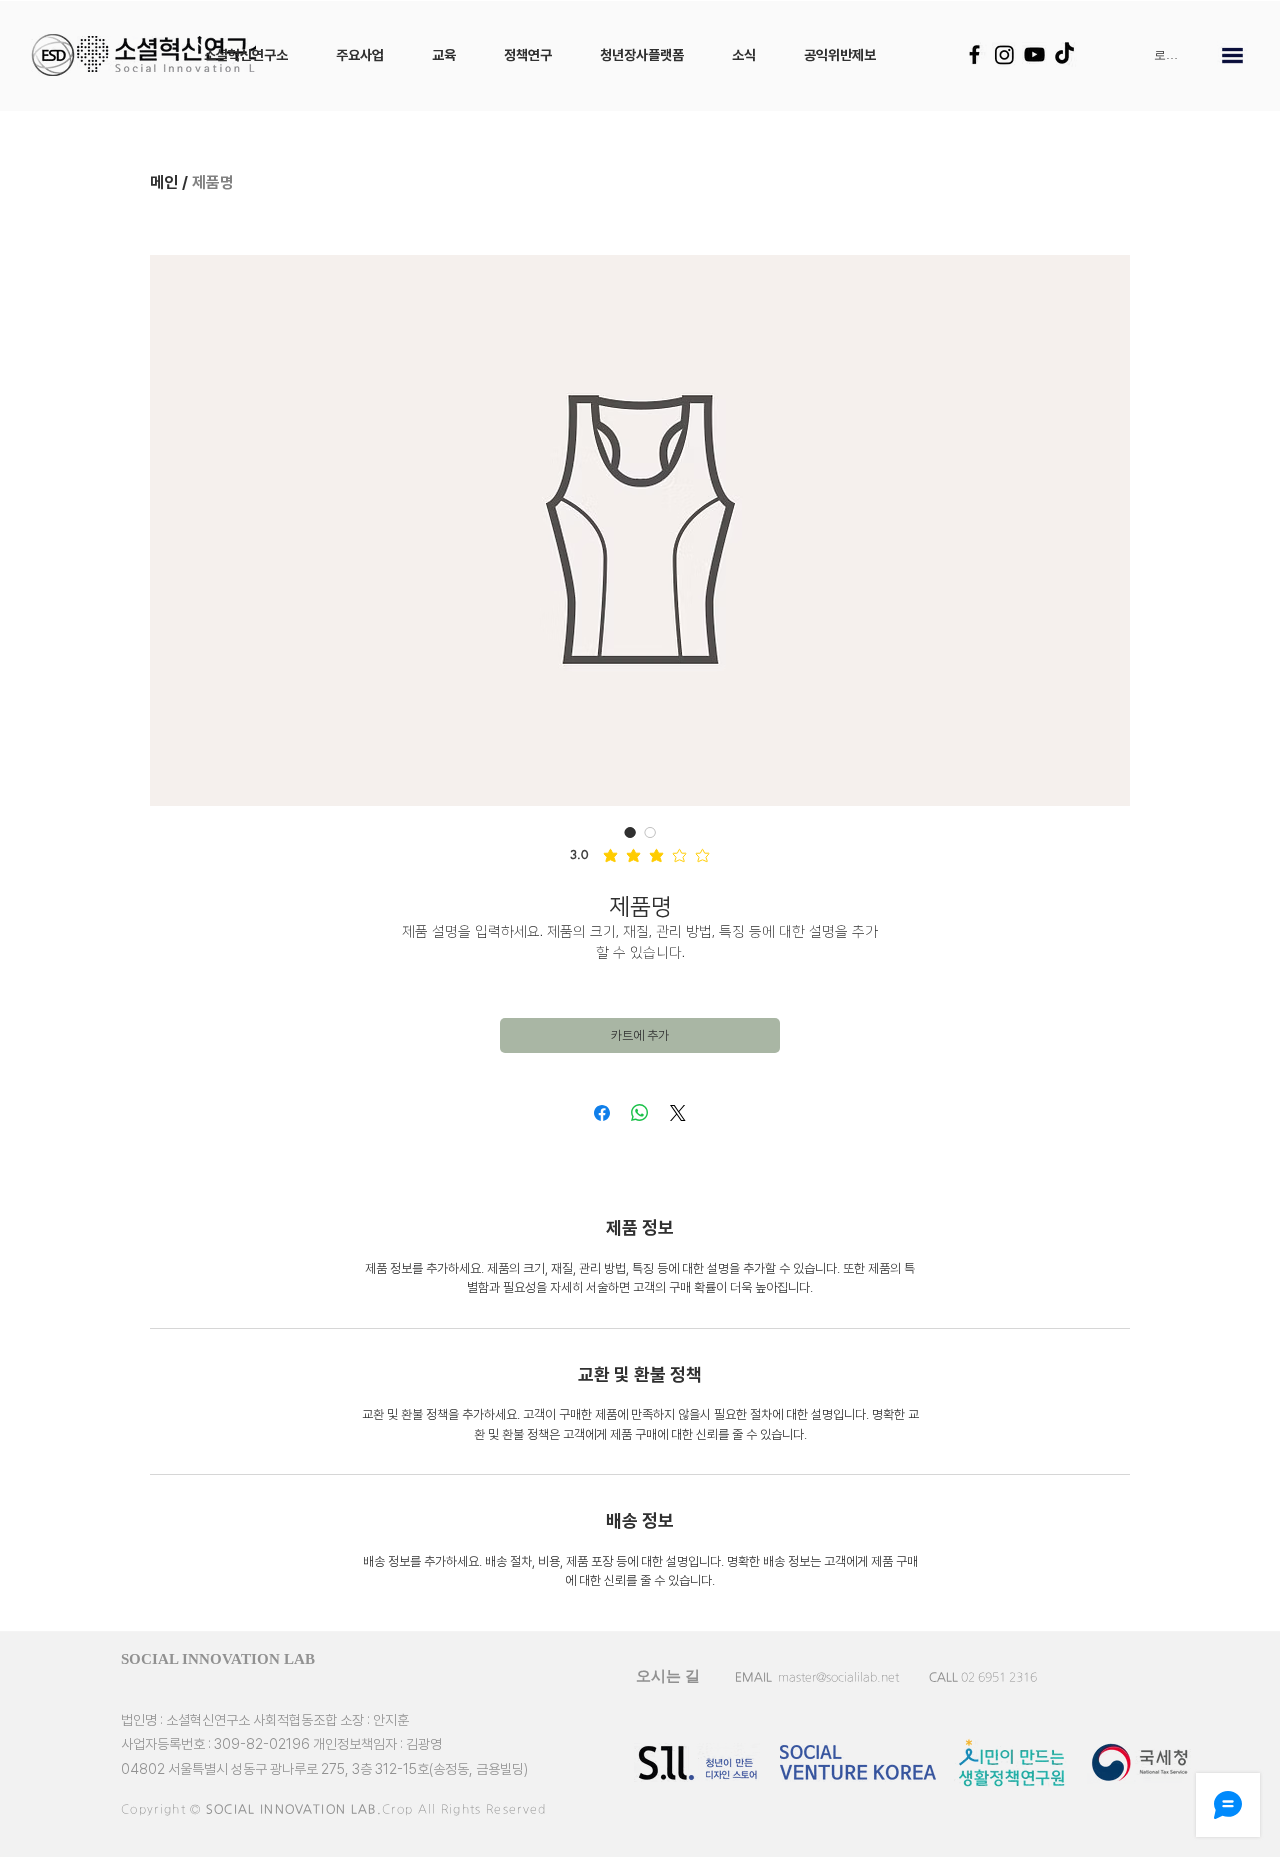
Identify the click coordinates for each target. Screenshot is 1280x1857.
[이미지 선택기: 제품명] (630, 832)
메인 (164, 182)
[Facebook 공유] (602, 1113)
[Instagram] (1004, 54)
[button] (246, 55)
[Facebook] (974, 54)
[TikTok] (1064, 54)
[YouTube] (1034, 54)
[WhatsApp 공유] (640, 1113)
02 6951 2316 (999, 1677)
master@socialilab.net (838, 1677)
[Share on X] (678, 1113)
